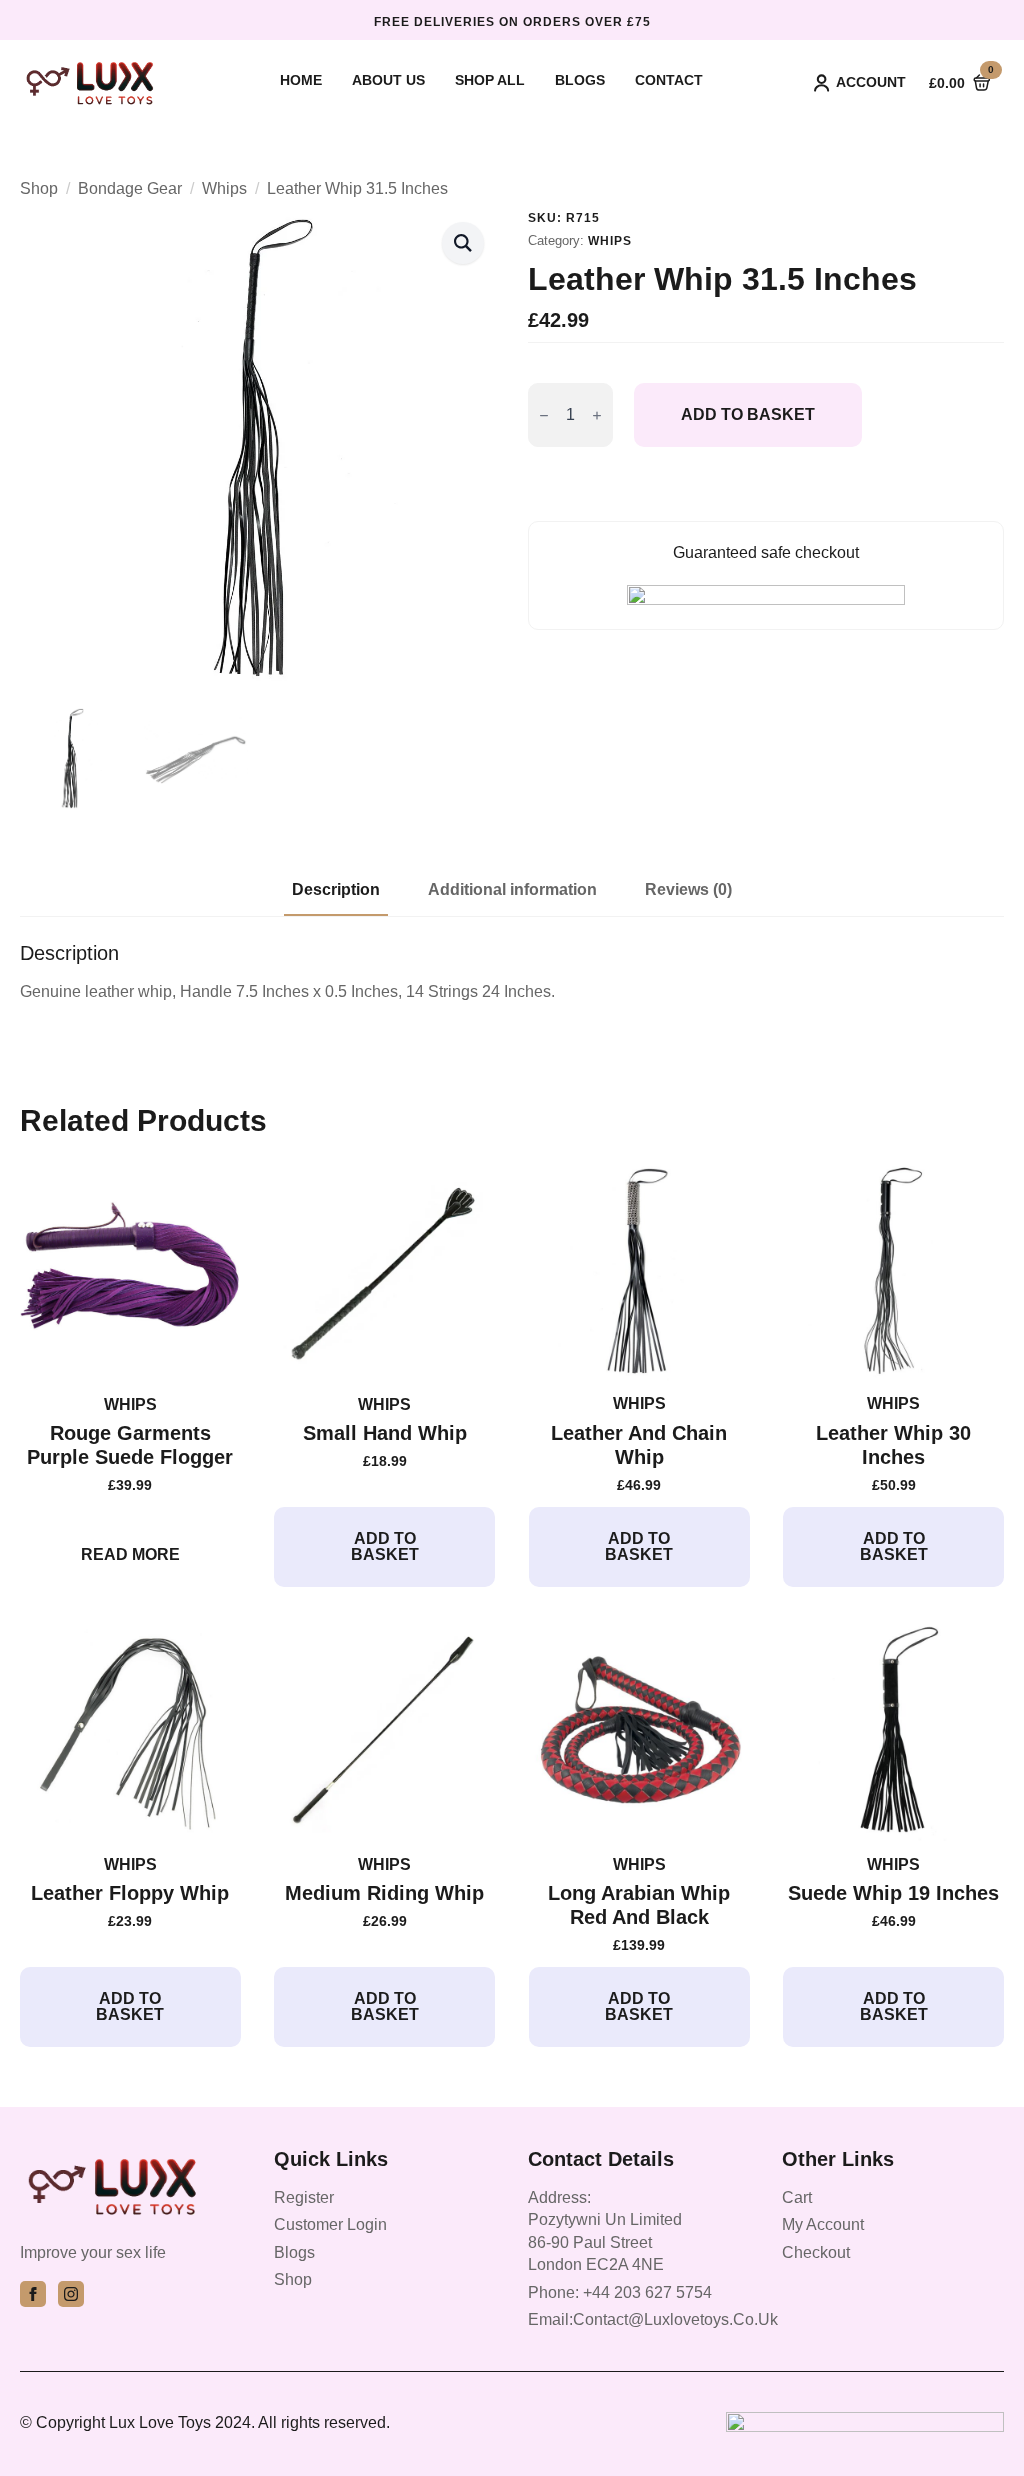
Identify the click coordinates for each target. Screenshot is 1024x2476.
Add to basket (748, 414)
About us (388, 80)
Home (301, 80)
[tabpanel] (512, 972)
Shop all (490, 80)
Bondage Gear (130, 188)
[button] (463, 243)
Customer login (330, 2224)
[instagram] (71, 2294)
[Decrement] (544, 415)
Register (304, 2197)
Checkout (816, 2252)
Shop (39, 188)
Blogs (580, 80)
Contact (669, 80)
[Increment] (597, 415)
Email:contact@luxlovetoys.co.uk (653, 2319)
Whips (224, 188)
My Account (823, 2224)
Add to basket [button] (385, 1546)
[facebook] (33, 2294)
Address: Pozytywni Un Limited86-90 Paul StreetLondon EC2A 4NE (605, 2231)
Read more (130, 1554)
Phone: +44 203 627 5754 (620, 2292)
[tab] (336, 890)
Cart (797, 2197)
